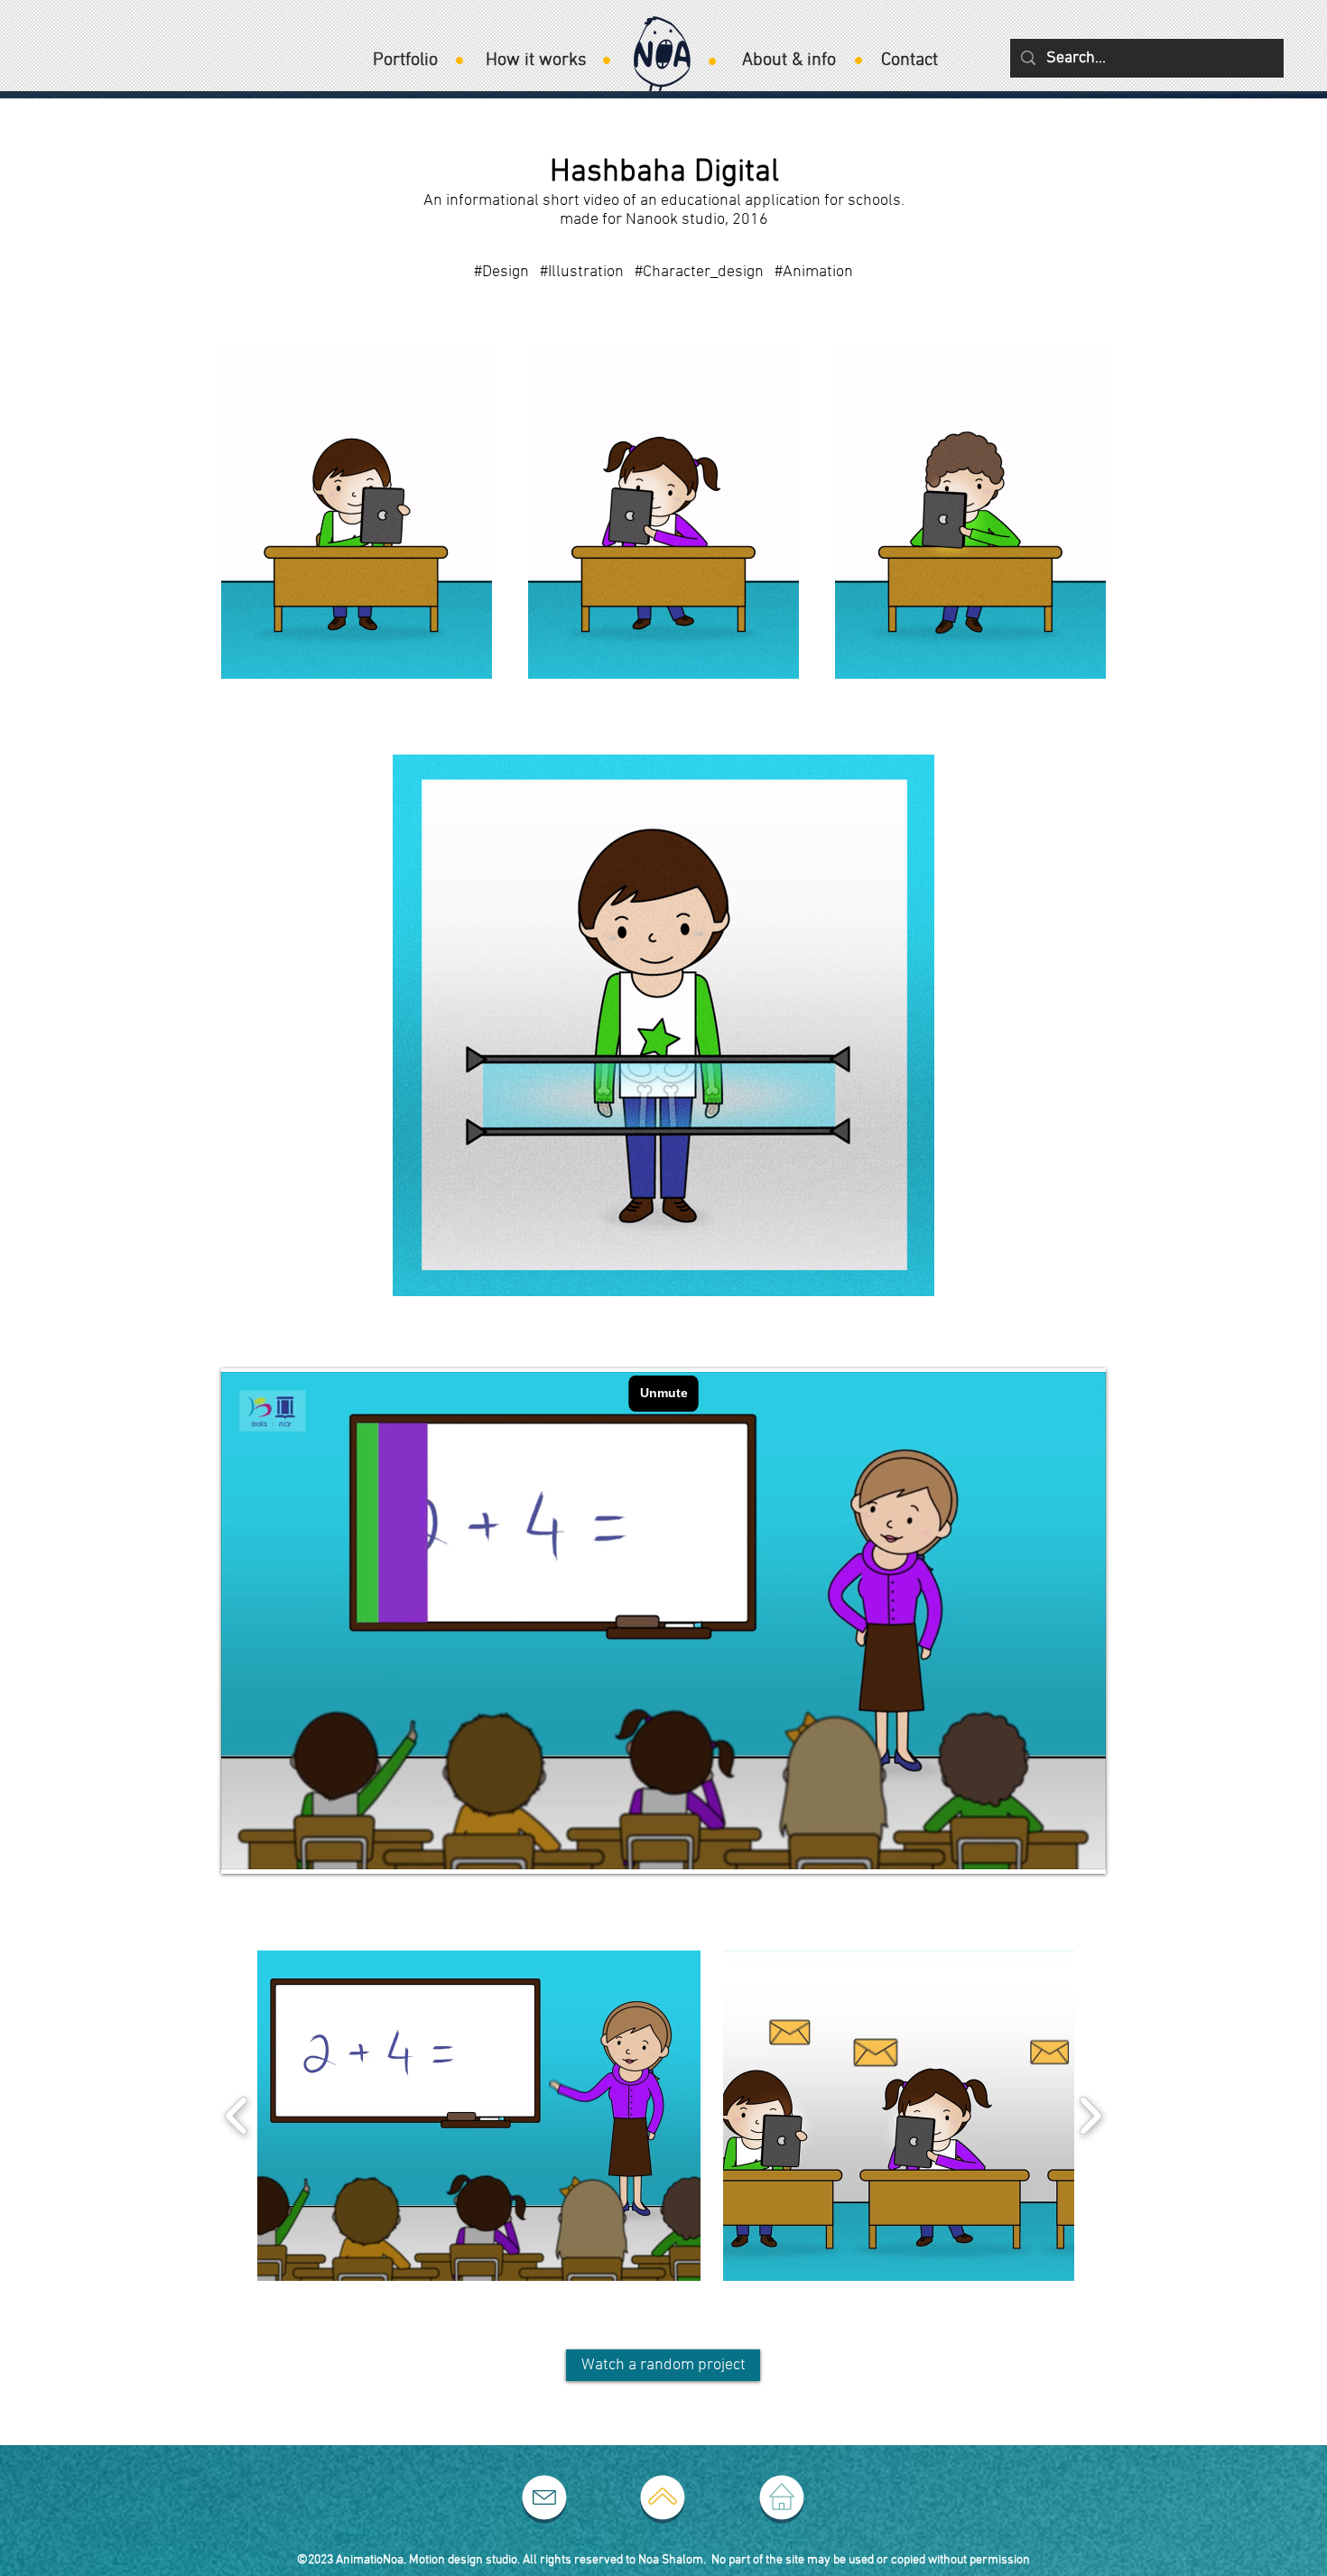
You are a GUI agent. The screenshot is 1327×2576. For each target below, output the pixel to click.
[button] (479, 2116)
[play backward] (237, 2116)
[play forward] (1090, 2116)
